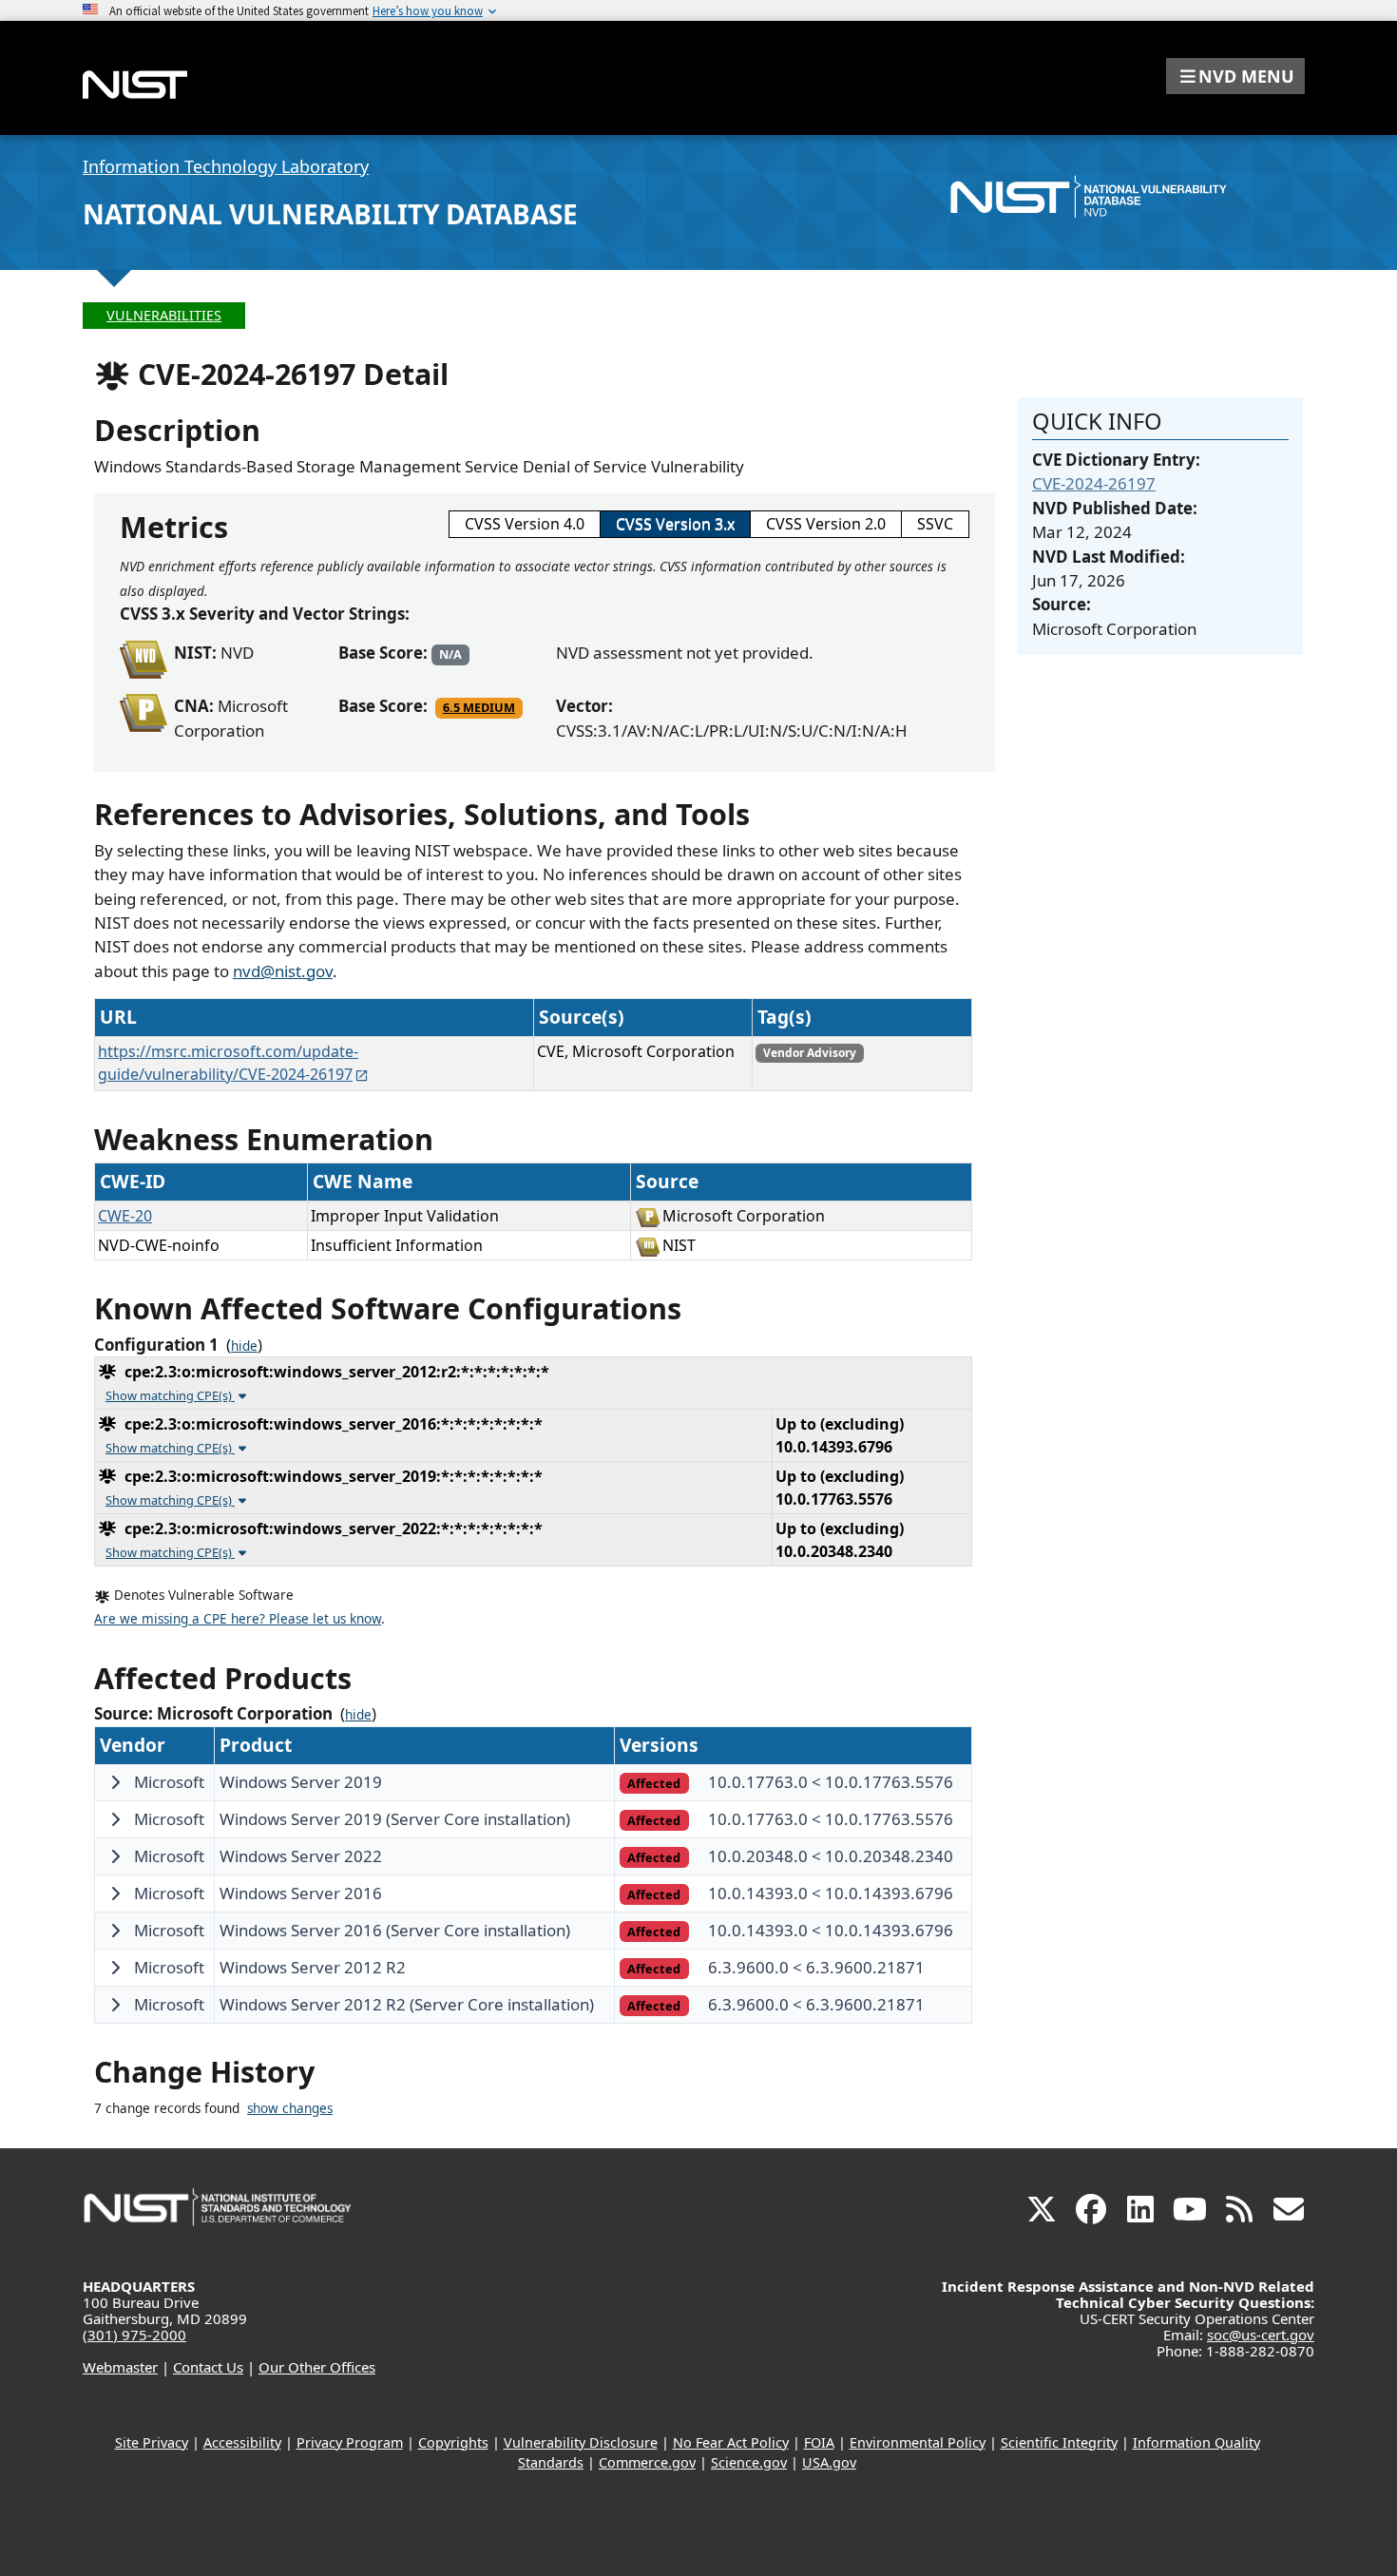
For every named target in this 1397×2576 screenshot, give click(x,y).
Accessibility (242, 2442)
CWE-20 (125, 1216)
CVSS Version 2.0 (826, 524)
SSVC (935, 524)
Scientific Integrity (1059, 2442)
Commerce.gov (647, 2462)
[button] (1235, 76)
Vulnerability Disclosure (581, 2442)
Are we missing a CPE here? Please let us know (238, 1619)
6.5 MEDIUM (479, 707)
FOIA (819, 2442)
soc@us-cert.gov (1261, 2335)
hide (244, 1346)
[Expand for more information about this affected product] (115, 1782)
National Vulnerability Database (330, 214)
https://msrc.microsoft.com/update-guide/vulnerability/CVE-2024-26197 (228, 1063)
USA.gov (829, 2462)
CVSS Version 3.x (675, 524)
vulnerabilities (164, 315)
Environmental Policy (918, 2442)
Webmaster (120, 2367)
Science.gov (749, 2462)
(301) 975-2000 (134, 2335)
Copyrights (453, 2442)
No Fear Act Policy (731, 2442)
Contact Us (208, 2367)
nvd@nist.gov (283, 971)
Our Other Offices (317, 2367)
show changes (290, 2108)
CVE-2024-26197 (1094, 483)
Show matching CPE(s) (170, 1395)
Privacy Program (350, 2442)
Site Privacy (152, 2442)
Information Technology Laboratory (226, 166)
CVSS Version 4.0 (525, 524)
